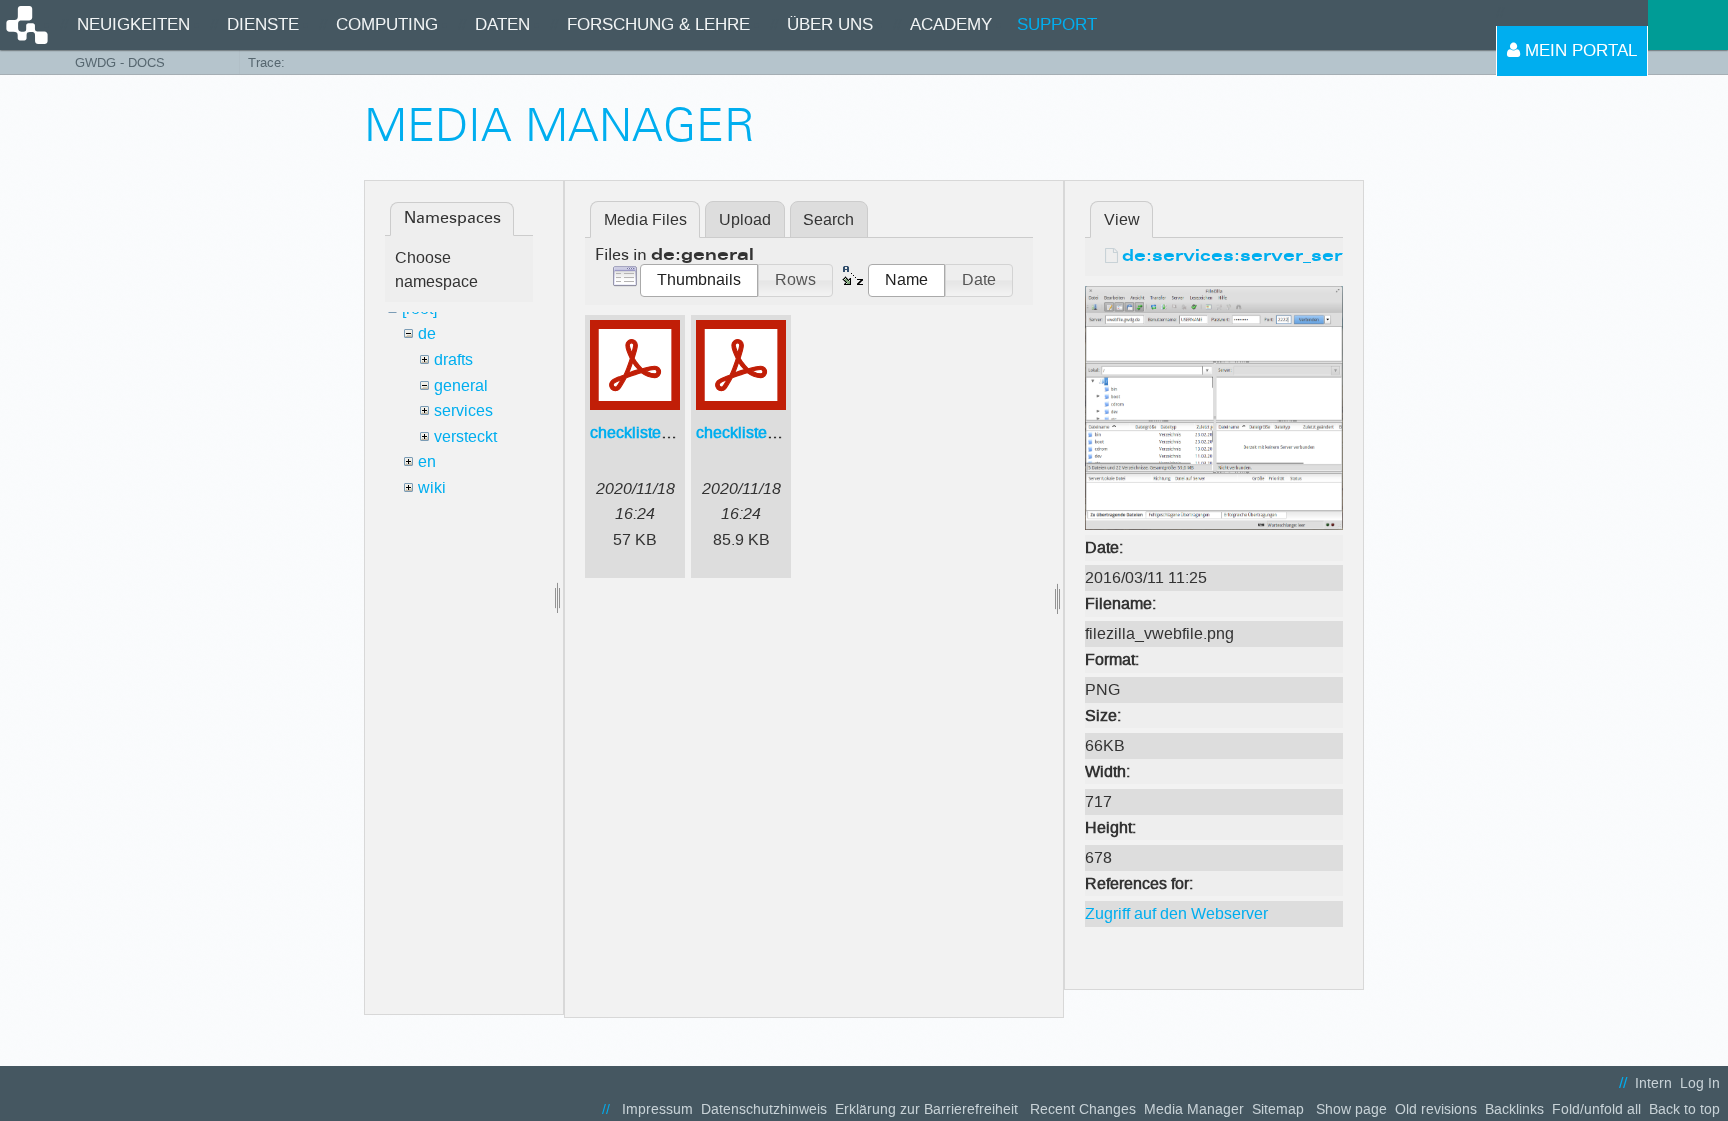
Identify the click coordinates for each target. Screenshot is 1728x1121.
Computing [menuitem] (387, 24)
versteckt (465, 436)
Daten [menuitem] (502, 24)
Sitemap (1278, 1109)
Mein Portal (1578, 50)
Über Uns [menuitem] (830, 24)
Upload (745, 219)
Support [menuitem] (1057, 24)
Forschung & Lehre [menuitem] (658, 24)
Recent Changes (1083, 1109)
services (463, 410)
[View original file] (1214, 406)
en (427, 461)
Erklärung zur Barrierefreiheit (926, 1109)
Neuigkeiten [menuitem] (133, 24)
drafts (453, 359)
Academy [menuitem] (951, 24)
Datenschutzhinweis (764, 1109)
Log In (1700, 1083)
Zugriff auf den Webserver (1176, 913)
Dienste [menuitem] (263, 24)
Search (828, 219)
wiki (432, 487)
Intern (1653, 1083)
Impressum (657, 1109)
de (427, 333)
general (461, 385)
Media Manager (1194, 1109)
